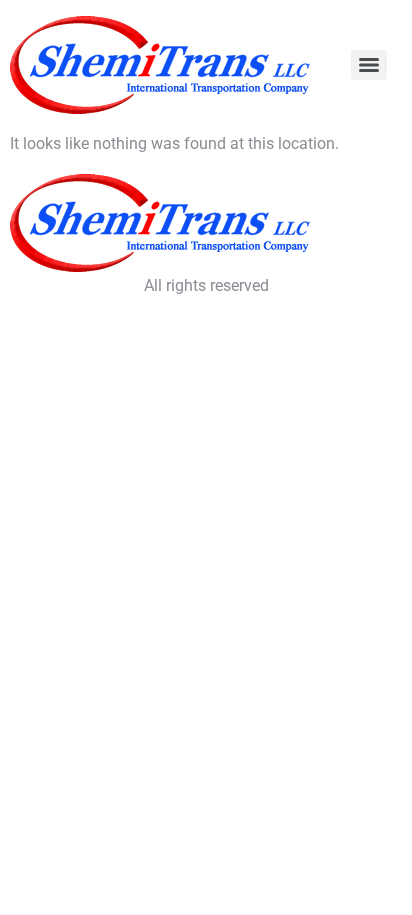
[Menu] (369, 65)
